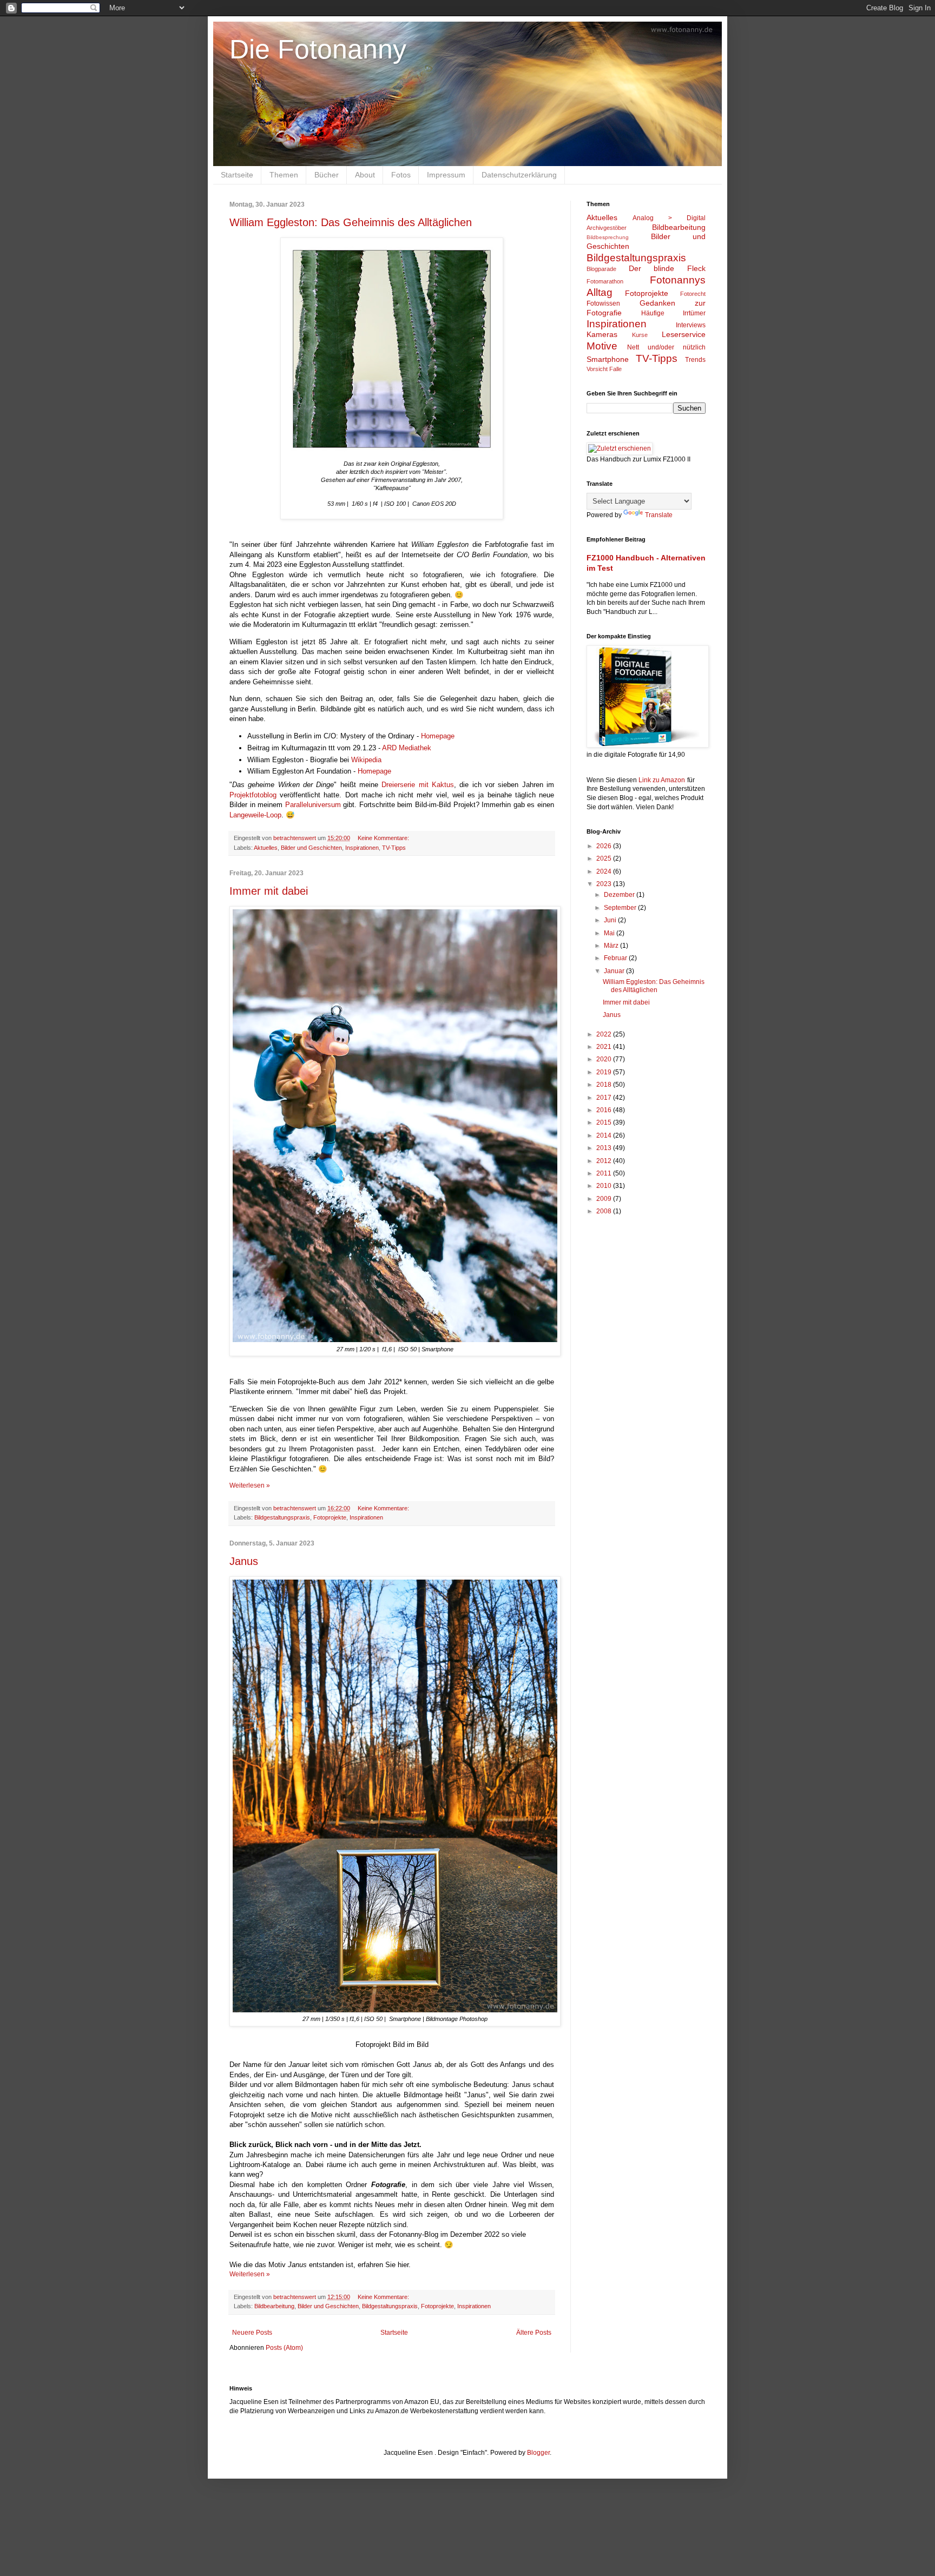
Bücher (327, 175)
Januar (615, 971)
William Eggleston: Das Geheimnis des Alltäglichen (351, 222)
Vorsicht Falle (604, 369)
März (612, 946)
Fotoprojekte (330, 1517)
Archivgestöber (607, 228)
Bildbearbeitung (274, 2306)
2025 (605, 858)
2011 (605, 1173)
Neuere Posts (252, 2333)
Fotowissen (603, 303)
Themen (284, 175)
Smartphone (608, 359)
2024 (605, 871)
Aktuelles (266, 848)
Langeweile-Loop (255, 815)
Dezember (620, 895)
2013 (605, 1148)
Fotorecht (693, 294)
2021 (605, 1047)
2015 (605, 1122)
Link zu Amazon (662, 780)
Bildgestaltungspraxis (282, 1517)
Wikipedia (367, 760)
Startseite (237, 175)
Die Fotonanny (318, 49)
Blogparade (601, 269)
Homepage (438, 736)
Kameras (602, 334)
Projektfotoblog (253, 795)
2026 (605, 846)
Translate (659, 515)
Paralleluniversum (313, 805)
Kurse (640, 335)
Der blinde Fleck (667, 268)
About (365, 175)
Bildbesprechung (608, 237)
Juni (611, 920)
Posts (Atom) (284, 2348)
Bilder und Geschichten (311, 848)
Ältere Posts (534, 2333)
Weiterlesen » (250, 1485)
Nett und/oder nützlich (666, 347)
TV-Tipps (394, 848)
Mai (610, 933)
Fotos (401, 175)
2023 (605, 884)
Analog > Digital (669, 218)
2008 (605, 1211)
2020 (605, 1059)
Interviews (691, 325)
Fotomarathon (605, 281)
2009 (605, 1199)
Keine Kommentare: (384, 838)
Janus (244, 1561)
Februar (616, 958)
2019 (605, 1072)
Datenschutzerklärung (519, 175)
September (621, 908)
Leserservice (684, 334)
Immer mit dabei (269, 891)
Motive (602, 346)
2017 (605, 1098)
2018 (605, 1085)
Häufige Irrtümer (674, 313)
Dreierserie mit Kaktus (418, 785)
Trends (695, 360)
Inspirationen (362, 848)
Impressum (446, 175)
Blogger (538, 2453)
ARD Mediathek (408, 748)
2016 (605, 1110)
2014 (605, 1135)
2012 (605, 1161)
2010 (605, 1186)
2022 (605, 1034)
